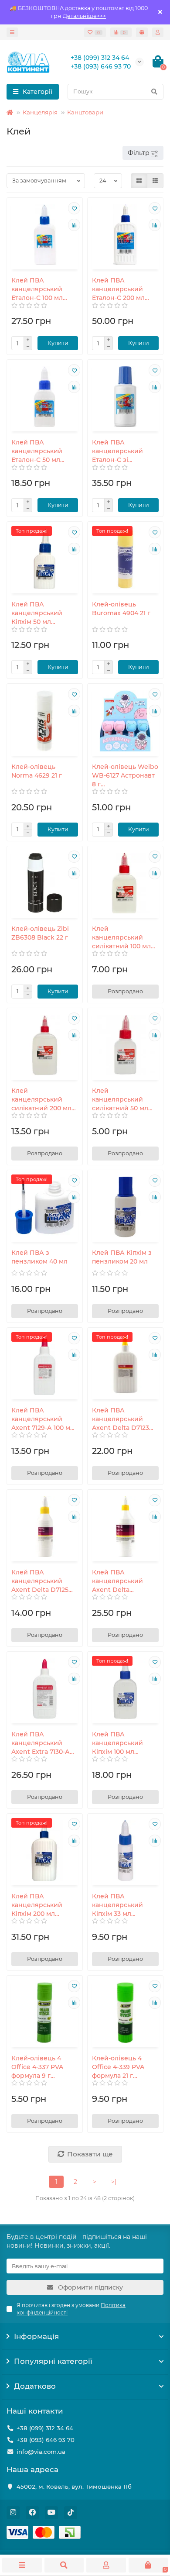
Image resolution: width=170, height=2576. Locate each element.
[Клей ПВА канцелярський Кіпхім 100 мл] (125, 1689)
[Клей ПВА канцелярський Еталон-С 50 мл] (45, 397)
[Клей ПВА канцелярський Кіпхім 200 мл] (45, 1851)
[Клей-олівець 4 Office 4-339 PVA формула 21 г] (125, 2013)
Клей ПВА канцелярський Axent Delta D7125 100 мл (40, 1581)
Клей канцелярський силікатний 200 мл (41, 1099)
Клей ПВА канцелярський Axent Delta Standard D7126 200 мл (123, 1581)
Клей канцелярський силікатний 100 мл (121, 937)
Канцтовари (85, 112)
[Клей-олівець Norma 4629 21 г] (45, 721)
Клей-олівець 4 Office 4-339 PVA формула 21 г (118, 2067)
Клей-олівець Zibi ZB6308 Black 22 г (40, 933)
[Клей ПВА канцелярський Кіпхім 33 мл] (125, 1851)
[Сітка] (139, 181)
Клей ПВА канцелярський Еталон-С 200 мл (118, 289)
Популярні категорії (53, 2361)
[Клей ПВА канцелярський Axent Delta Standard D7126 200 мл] (125, 1527)
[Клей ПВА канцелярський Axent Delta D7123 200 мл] (125, 1365)
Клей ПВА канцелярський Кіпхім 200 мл (37, 1905)
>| (114, 2182)
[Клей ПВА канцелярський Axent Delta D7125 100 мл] (45, 1527)
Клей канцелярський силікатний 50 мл (120, 1099)
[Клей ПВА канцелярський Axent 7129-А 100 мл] (45, 1365)
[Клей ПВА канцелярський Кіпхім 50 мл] (45, 559)
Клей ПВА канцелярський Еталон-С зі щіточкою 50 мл (117, 451)
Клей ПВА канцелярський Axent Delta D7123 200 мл (121, 1419)
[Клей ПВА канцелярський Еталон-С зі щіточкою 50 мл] (125, 397)
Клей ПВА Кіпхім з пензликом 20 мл (122, 1257)
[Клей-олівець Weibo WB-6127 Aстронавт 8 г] (125, 721)
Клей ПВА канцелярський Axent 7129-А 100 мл (43, 1419)
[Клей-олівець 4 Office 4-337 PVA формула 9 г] (45, 2013)
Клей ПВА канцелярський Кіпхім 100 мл (117, 1743)
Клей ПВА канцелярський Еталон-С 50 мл (37, 451)
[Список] (155, 181)
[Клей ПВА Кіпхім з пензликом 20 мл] (125, 1207)
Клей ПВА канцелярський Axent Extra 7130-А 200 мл (41, 1743)
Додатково (35, 2386)
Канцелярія (40, 112)
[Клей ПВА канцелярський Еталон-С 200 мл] (125, 235)
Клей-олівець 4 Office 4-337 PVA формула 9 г (37, 2067)
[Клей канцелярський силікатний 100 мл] (125, 883)
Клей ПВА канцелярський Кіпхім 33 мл (117, 1905)
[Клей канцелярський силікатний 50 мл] (125, 1045)
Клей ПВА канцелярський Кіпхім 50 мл (37, 613)
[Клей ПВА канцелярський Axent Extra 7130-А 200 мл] (45, 1689)
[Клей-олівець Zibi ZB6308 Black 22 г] (45, 883)
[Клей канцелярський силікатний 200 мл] (45, 1045)
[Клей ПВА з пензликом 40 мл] (45, 1207)
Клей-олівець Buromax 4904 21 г (121, 609)
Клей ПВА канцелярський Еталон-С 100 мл (37, 289)
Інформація (36, 2336)
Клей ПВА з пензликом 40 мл (39, 1257)
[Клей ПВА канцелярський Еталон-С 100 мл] (45, 235)
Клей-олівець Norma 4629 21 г (37, 771)
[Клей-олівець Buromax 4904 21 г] (125, 559)
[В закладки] (74, 208)
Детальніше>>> (84, 16)
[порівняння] (74, 225)
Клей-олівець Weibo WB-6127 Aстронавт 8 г (125, 775)
